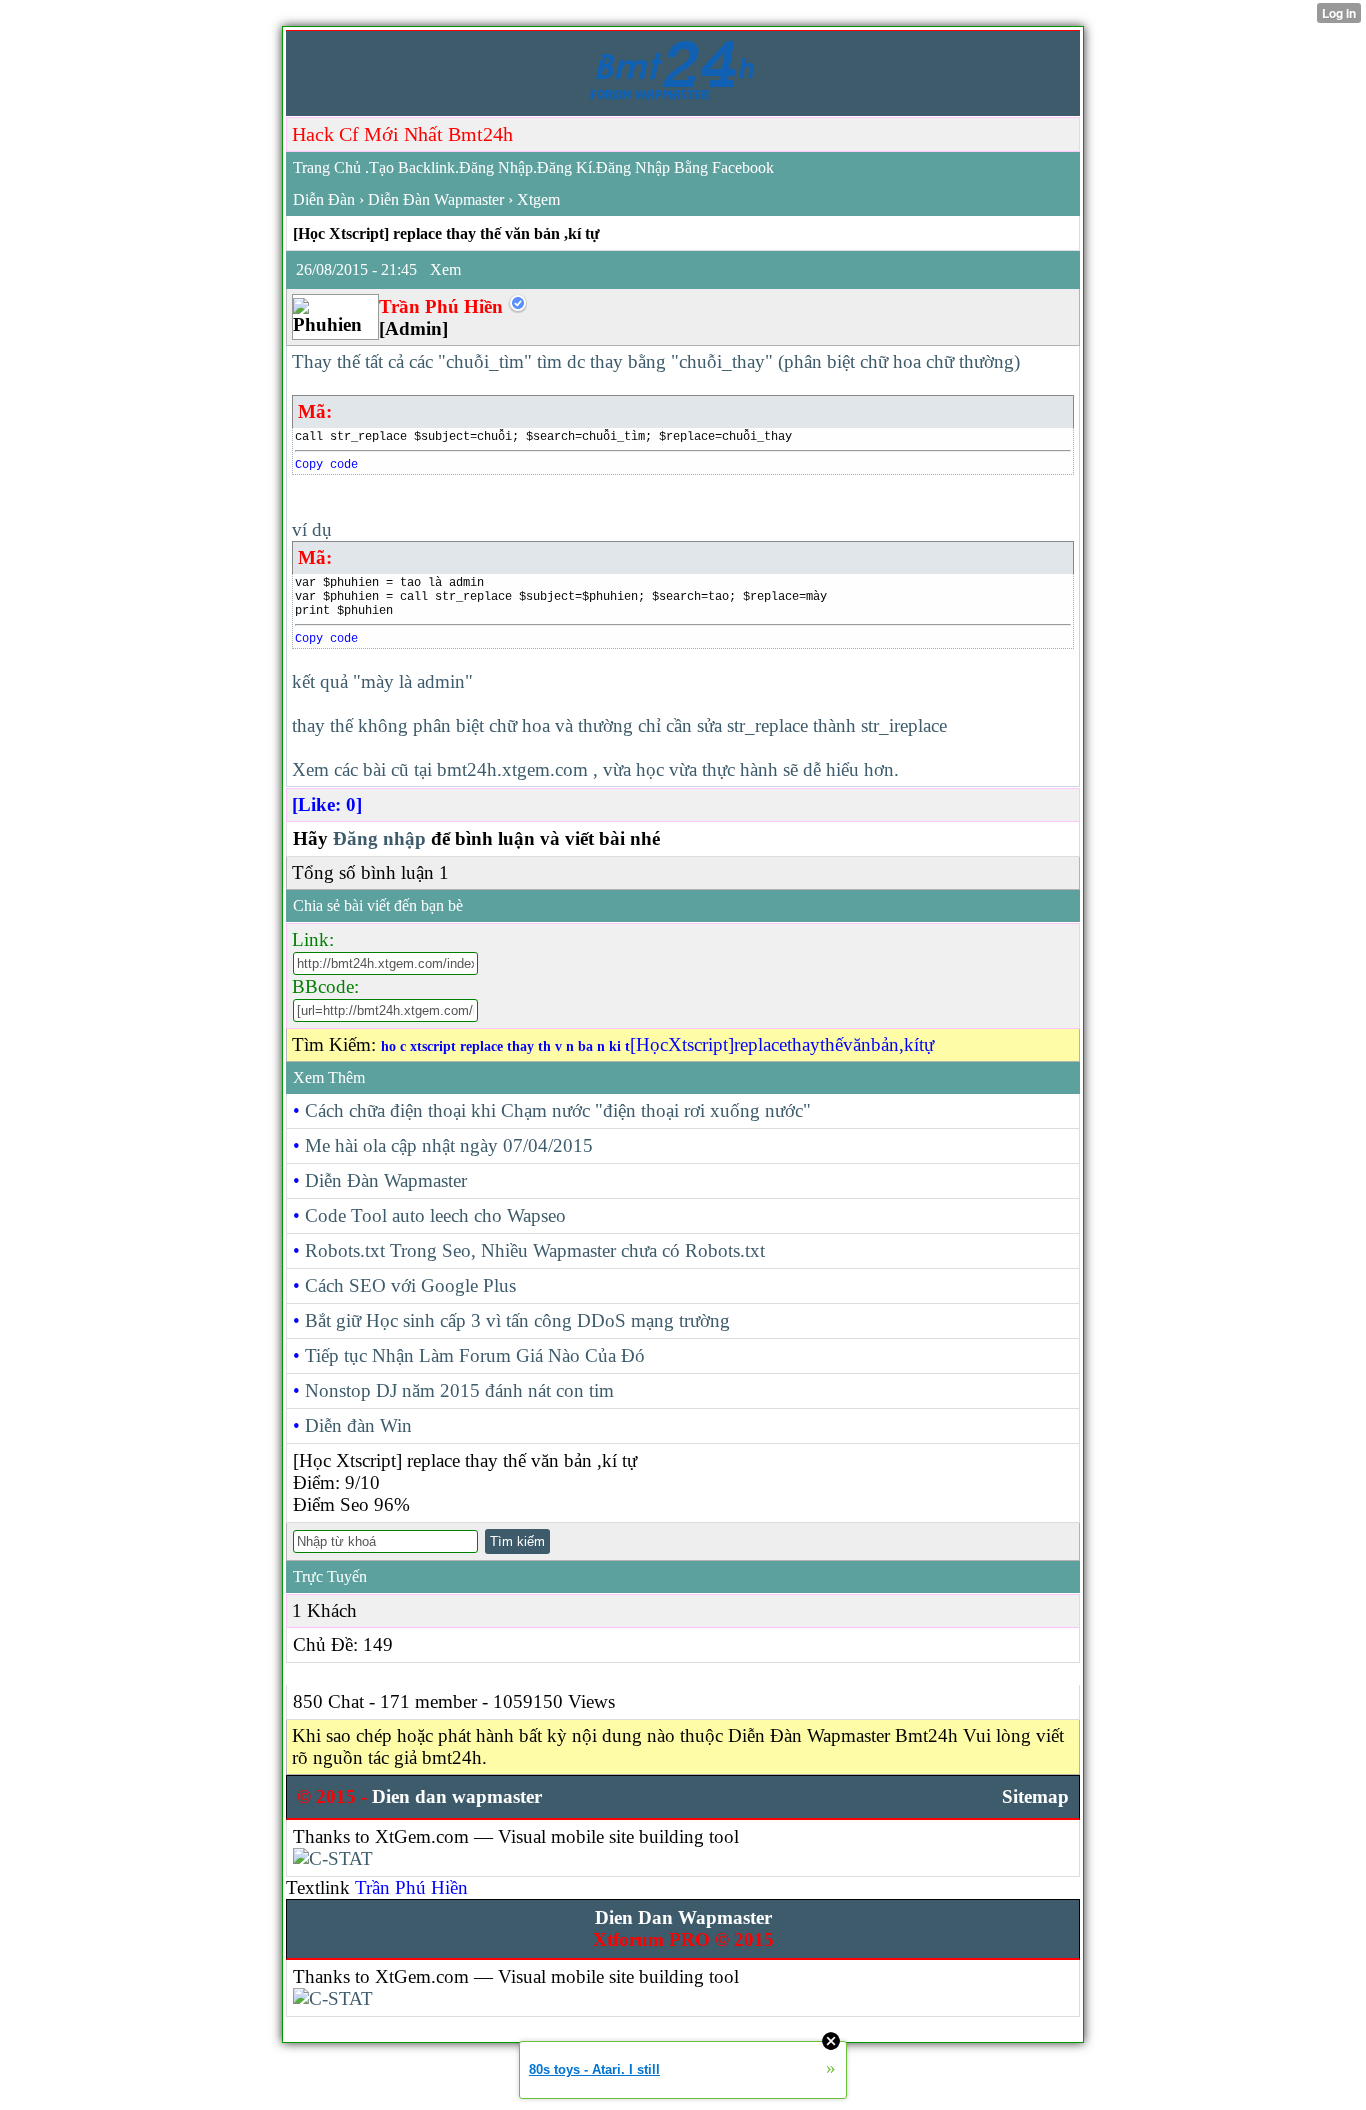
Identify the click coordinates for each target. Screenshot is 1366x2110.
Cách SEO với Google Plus (410, 1285)
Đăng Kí (564, 167)
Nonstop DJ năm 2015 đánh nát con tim (459, 1390)
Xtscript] (701, 1044)
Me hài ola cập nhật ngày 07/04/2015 (449, 1145)
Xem (445, 269)
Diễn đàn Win (358, 1425)
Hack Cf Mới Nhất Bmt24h (402, 134)
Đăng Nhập (496, 167)
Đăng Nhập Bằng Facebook (685, 167)
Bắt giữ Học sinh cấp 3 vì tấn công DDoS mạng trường (517, 1320)
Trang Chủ (327, 167)
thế (831, 1044)
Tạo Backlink (412, 167)
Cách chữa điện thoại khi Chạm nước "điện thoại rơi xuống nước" (558, 1110)
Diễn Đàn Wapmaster (436, 199)
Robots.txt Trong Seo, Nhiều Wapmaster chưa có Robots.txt (535, 1250)
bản (885, 1044)
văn (857, 1044)
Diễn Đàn (324, 199)
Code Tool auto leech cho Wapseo (435, 1215)
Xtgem (538, 199)
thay (803, 1044)
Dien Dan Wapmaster (683, 1917)
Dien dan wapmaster (457, 1796)
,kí (909, 1044)
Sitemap (1035, 1796)
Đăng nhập (379, 838)
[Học (649, 1044)
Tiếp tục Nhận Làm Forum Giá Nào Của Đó (475, 1355)
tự (926, 1044)
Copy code (326, 465)
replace (760, 1044)
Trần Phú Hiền (411, 1887)
